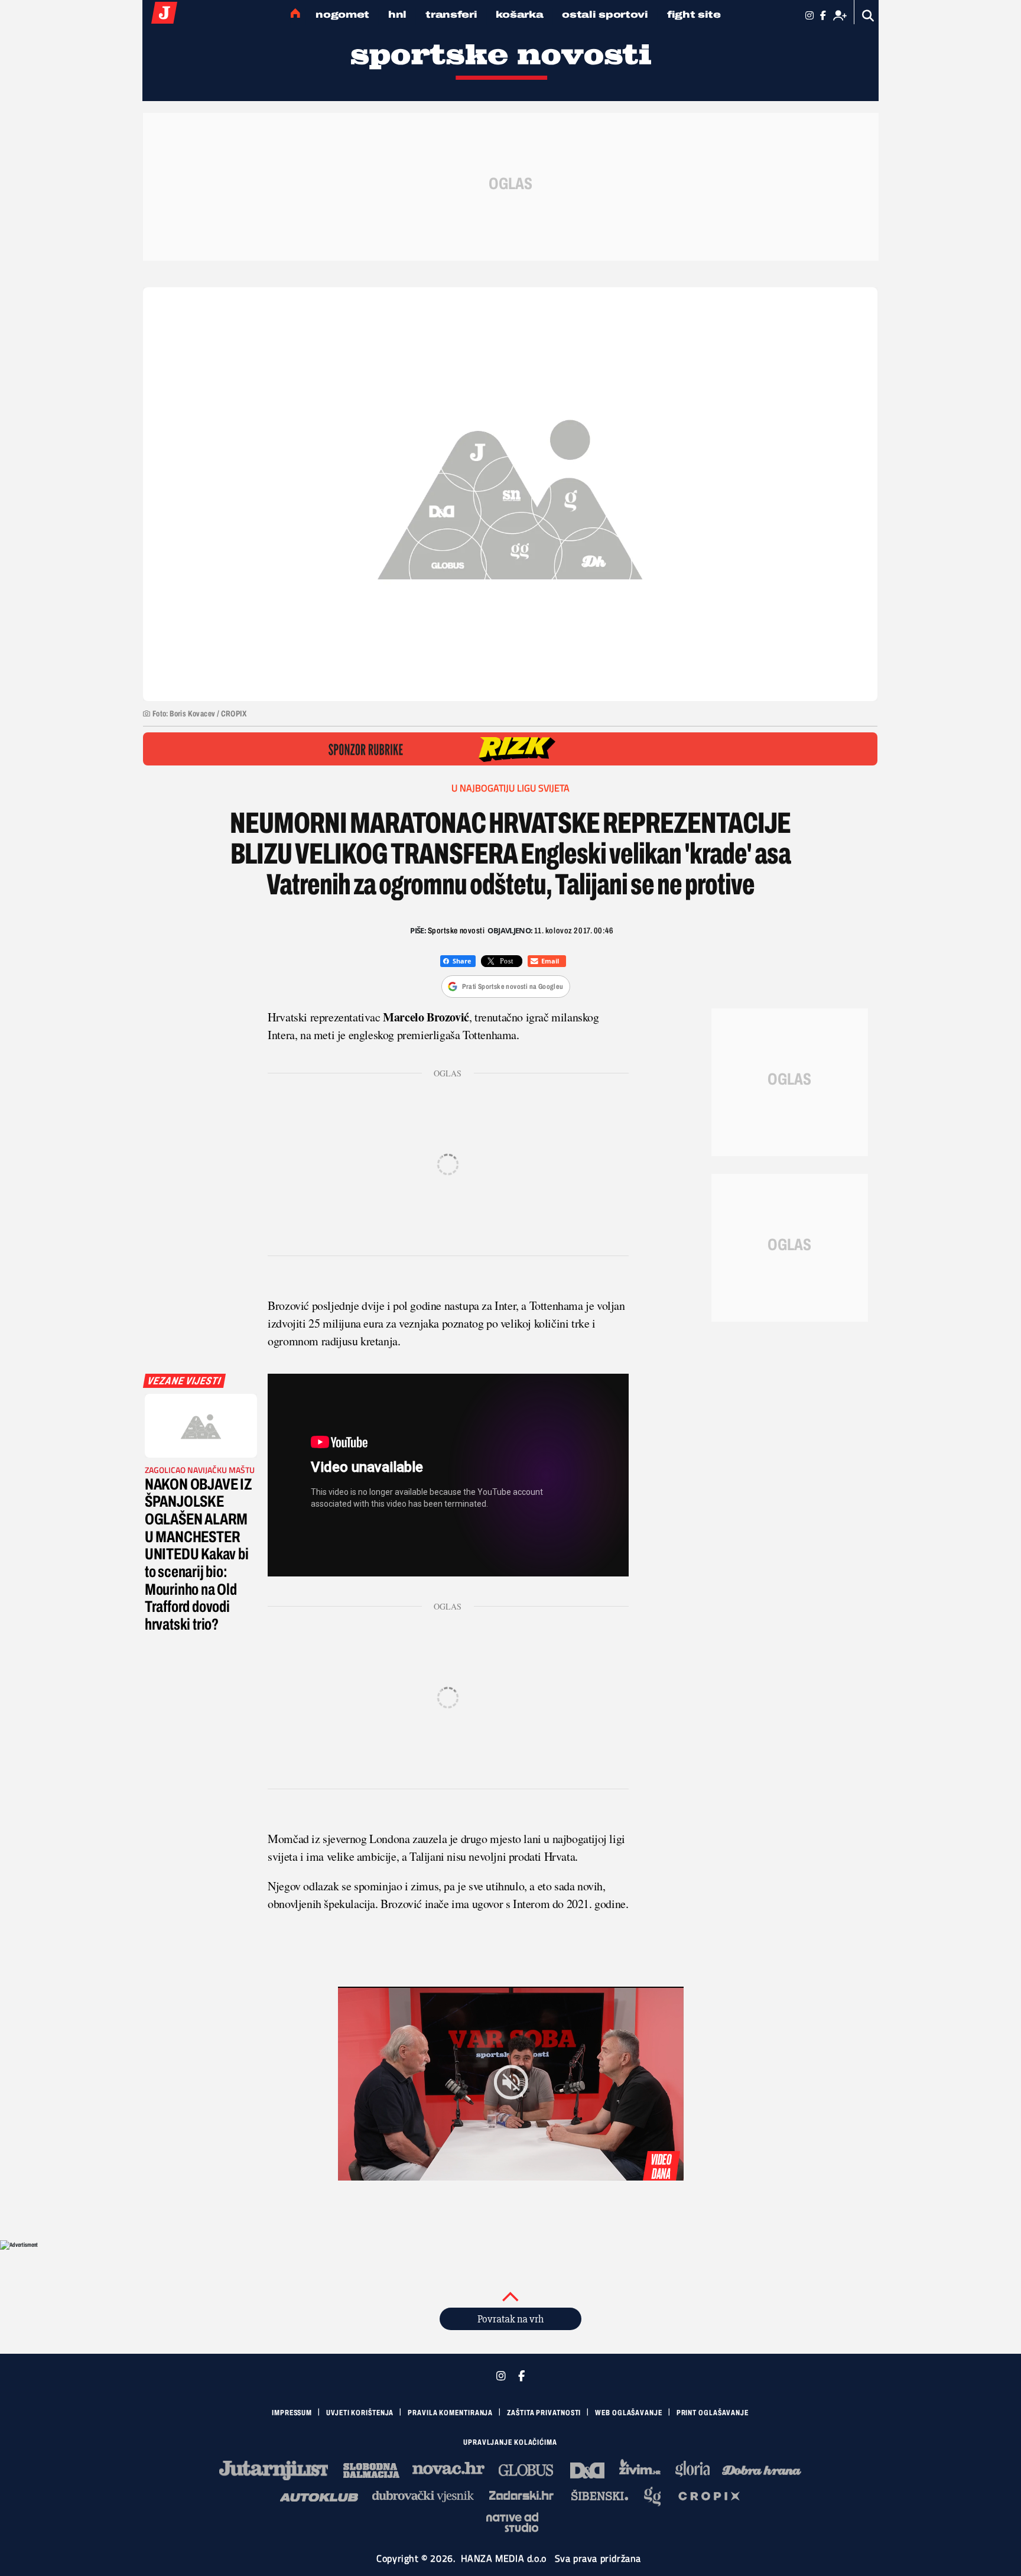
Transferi (451, 14)
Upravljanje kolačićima (510, 2442)
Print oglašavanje (713, 2413)
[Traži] (868, 16)
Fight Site (694, 14)
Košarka (519, 14)
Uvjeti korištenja (360, 2413)
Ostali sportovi (605, 14)
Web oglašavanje (629, 2413)
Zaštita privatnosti (544, 2413)
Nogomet (342, 14)
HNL (397, 14)
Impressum (292, 2413)
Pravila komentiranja (450, 2413)
